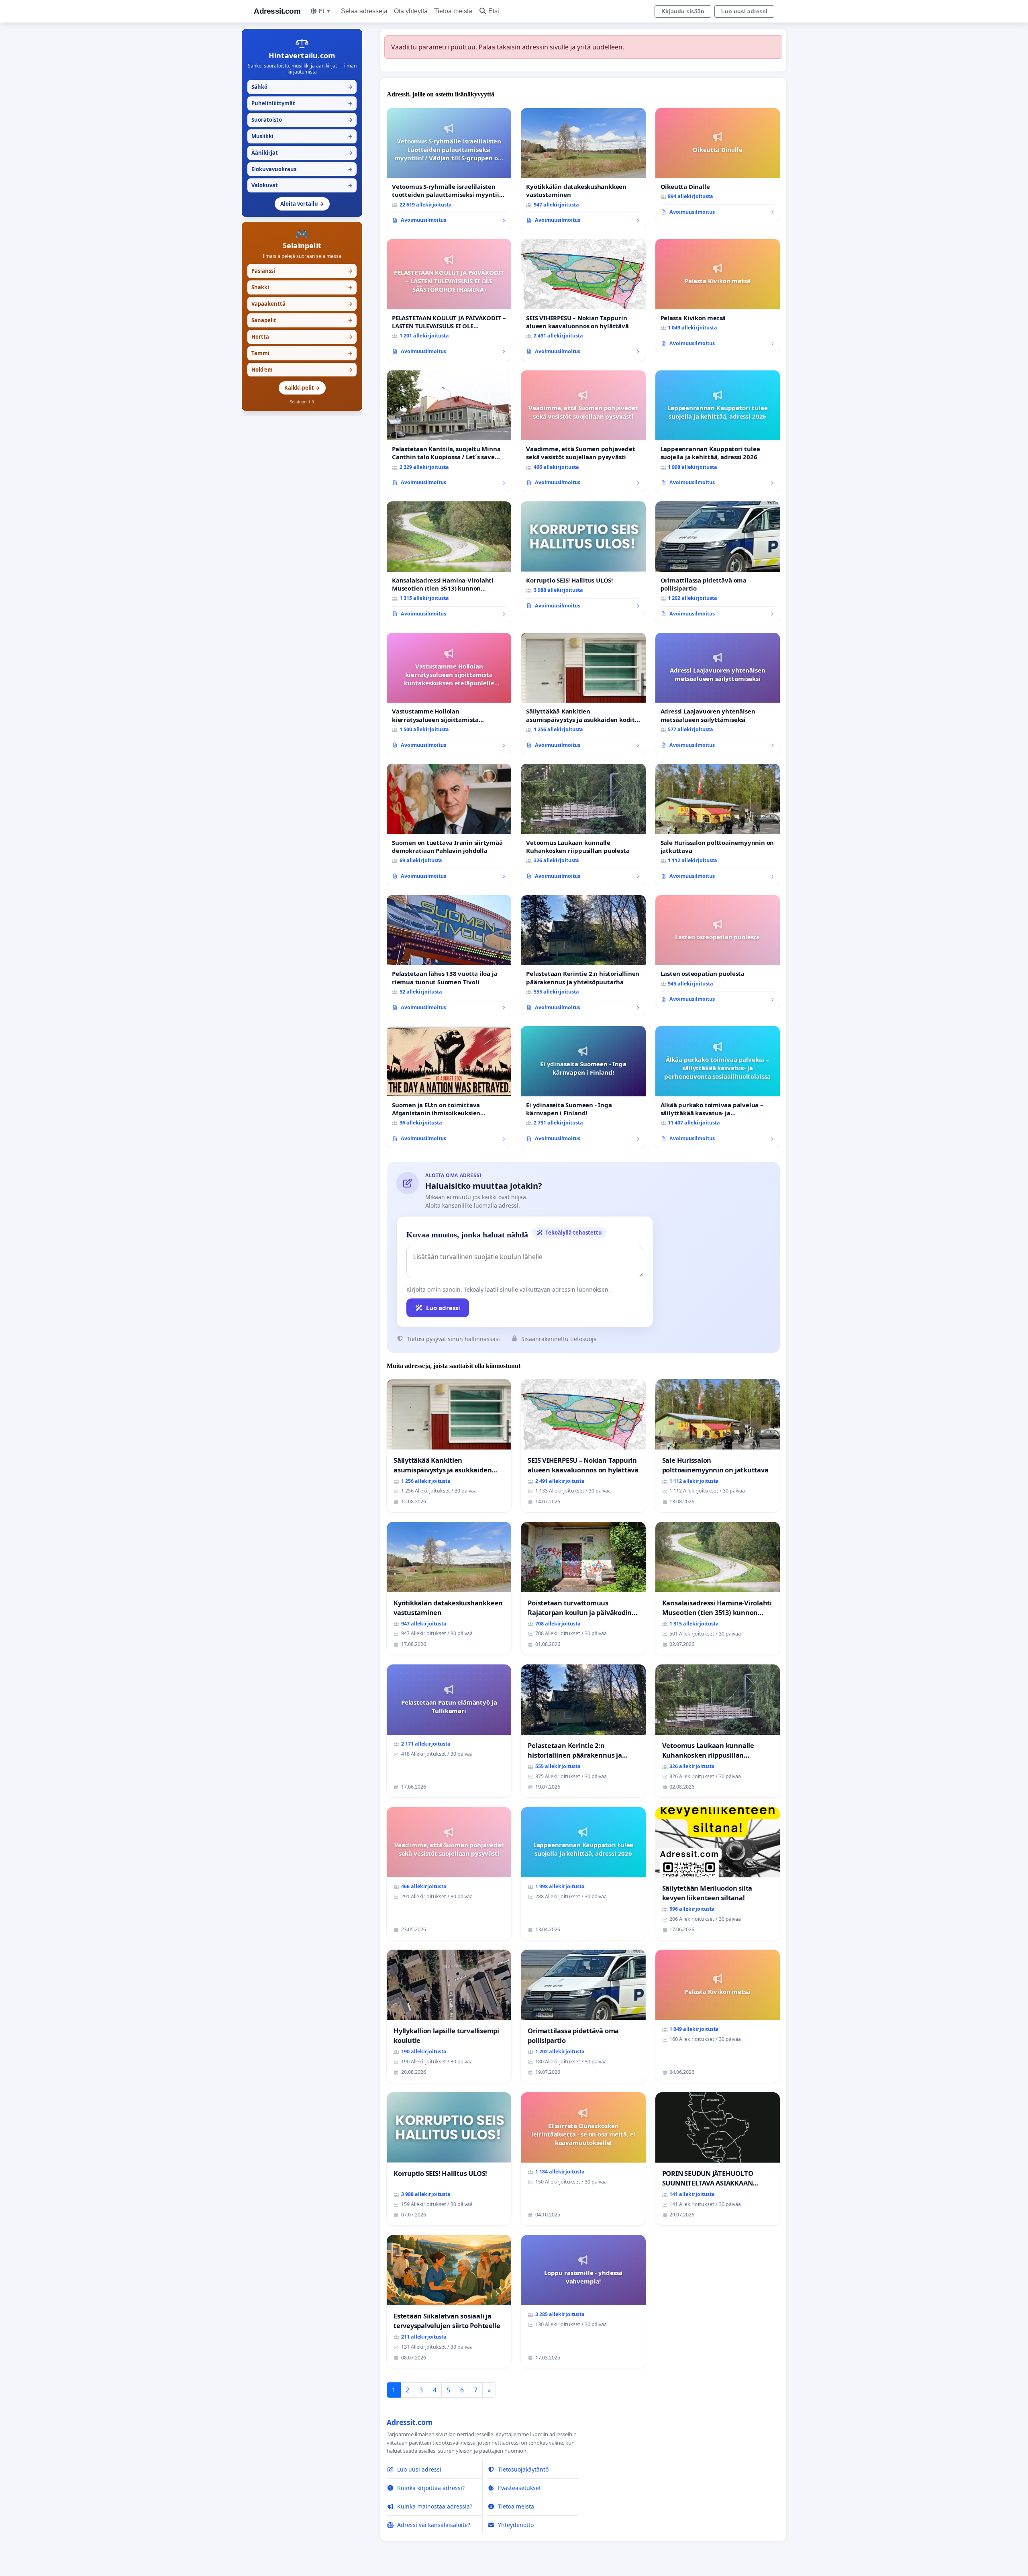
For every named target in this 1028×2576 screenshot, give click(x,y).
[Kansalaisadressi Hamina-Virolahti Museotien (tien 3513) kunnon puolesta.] (449, 562)
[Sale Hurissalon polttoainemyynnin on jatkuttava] (718, 825)
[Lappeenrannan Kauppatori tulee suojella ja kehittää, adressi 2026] (718, 431)
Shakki (302, 287)
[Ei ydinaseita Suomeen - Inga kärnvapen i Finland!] (583, 1087)
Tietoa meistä (453, 11)
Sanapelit (302, 320)
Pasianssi (302, 271)
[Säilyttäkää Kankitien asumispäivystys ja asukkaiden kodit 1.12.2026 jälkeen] (583, 694)
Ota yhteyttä (411, 11)
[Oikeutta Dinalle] (718, 165)
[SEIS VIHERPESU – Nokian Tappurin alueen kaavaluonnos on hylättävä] (583, 300)
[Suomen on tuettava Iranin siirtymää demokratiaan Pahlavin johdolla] (449, 825)
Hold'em (302, 370)
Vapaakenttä (302, 304)
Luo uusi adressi (744, 11)
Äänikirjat (302, 153)
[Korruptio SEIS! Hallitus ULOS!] (583, 558)
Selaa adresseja (364, 11)
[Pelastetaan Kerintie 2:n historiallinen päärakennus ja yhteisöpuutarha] (583, 956)
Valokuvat (302, 185)
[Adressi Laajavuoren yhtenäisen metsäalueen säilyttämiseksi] (718, 694)
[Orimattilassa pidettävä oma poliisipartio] (718, 562)
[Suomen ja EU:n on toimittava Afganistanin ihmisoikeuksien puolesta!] (449, 1087)
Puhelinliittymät (302, 103)
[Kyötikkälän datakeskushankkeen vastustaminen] (583, 169)
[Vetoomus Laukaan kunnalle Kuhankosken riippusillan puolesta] (583, 825)
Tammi (302, 353)
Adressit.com (277, 11)
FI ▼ (325, 11)
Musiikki (302, 136)
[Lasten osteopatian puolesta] (718, 952)
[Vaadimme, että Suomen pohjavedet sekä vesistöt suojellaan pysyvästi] (583, 431)
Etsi (494, 11)
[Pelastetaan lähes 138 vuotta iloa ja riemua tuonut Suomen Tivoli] (449, 956)
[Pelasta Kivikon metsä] (718, 296)
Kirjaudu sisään (683, 11)
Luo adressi (443, 1308)
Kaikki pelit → (302, 388)
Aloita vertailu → (302, 204)
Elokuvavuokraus (302, 169)
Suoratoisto (302, 120)
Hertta (302, 337)
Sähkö (302, 87)
